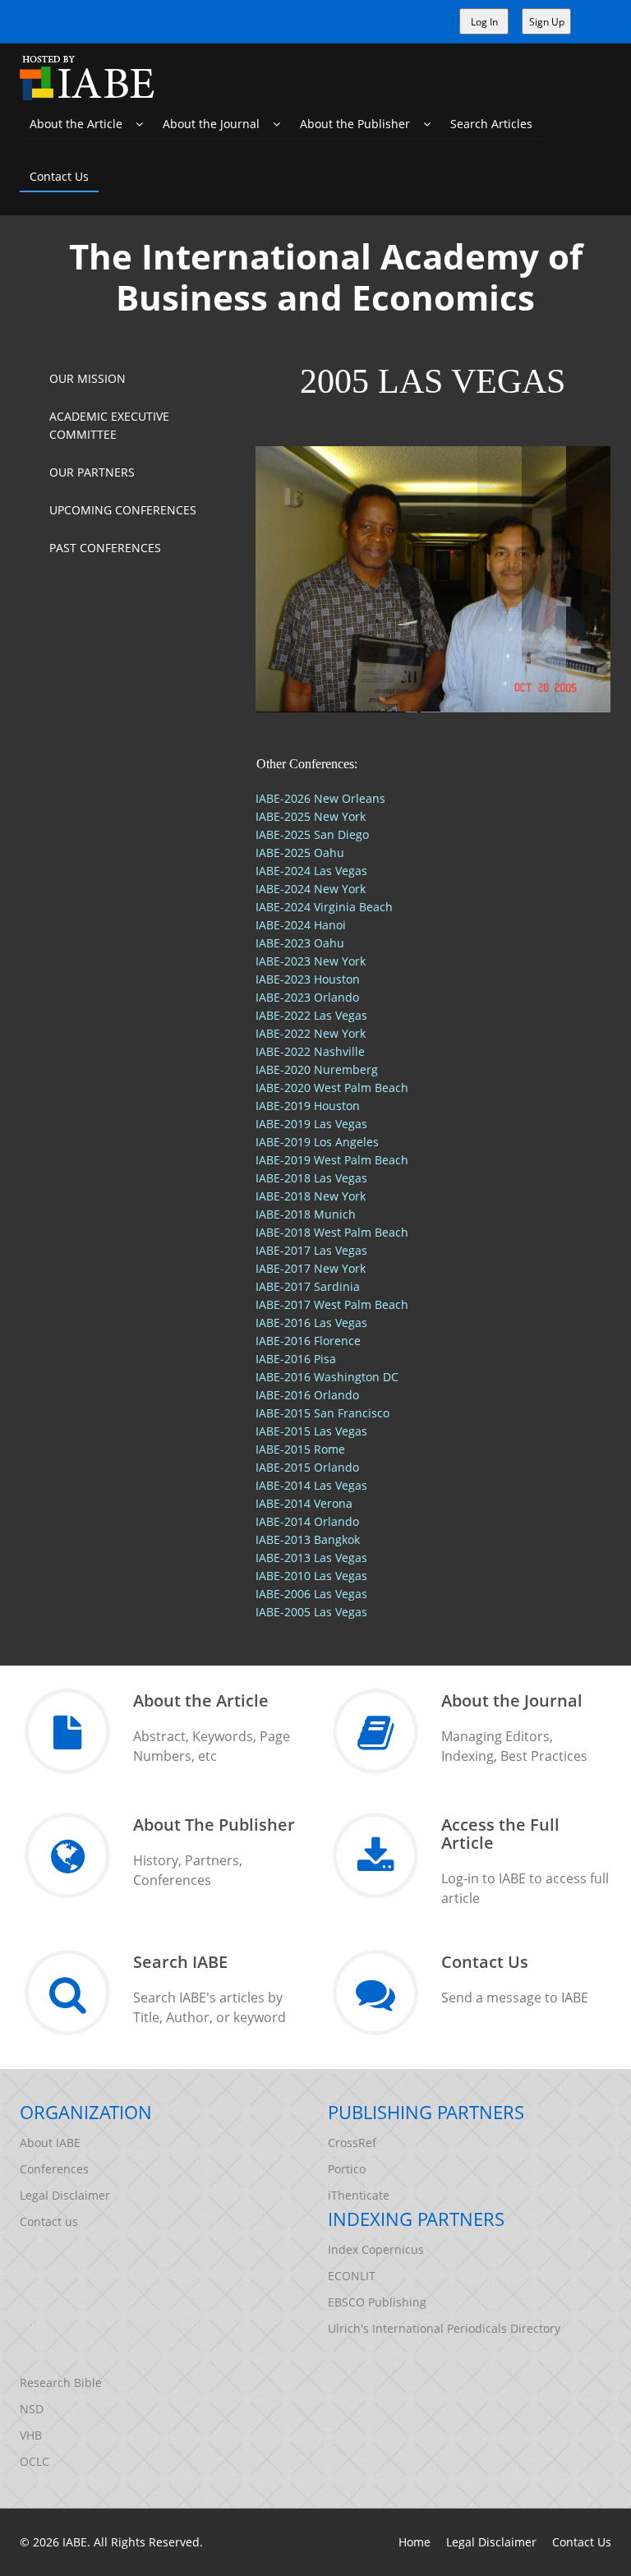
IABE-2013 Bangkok (308, 1539)
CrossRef (352, 2143)
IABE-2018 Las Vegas (311, 1178)
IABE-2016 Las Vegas (311, 1323)
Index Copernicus (376, 2249)
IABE (75, 2542)
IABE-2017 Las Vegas (311, 1250)
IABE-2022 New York (311, 1033)
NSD (32, 2409)
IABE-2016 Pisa (296, 1359)
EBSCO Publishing (377, 2302)
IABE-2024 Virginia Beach (324, 907)
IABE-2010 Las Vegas (311, 1576)
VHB (31, 2435)
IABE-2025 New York (311, 816)
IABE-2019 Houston (308, 1106)
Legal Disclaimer (65, 2195)
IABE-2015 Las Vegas (311, 1431)
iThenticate (359, 2195)
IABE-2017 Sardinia (308, 1286)
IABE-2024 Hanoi (301, 925)
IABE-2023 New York (311, 961)
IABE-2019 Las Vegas (311, 1124)
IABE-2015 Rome (300, 1449)
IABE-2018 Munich (306, 1214)
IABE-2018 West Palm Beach (332, 1232)
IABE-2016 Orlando (307, 1395)
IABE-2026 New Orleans (320, 798)
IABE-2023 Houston (308, 979)
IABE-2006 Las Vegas (311, 1594)
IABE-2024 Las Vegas (311, 871)
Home (415, 2542)
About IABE (50, 2143)
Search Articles (491, 124)
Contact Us (59, 176)
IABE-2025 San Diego (312, 834)
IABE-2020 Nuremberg (317, 1069)
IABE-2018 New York (311, 1196)
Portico (347, 2169)
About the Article (83, 124)
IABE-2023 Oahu (300, 943)
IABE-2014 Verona (304, 1503)
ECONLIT (352, 2276)
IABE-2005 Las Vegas (311, 1612)
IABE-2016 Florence (308, 1341)
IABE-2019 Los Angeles (317, 1142)
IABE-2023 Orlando (307, 997)
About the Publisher (362, 124)
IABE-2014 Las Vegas (311, 1485)
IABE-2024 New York (311, 889)
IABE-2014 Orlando (307, 1521)
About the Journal (218, 124)
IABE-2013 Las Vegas (311, 1558)
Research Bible (61, 2382)
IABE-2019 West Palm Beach (332, 1160)
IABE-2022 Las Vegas (311, 1015)
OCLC (35, 2461)
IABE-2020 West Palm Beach (332, 1088)
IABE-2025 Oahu (300, 853)
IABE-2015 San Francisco (322, 1413)
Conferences (54, 2169)
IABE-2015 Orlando (307, 1467)
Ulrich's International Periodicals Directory (444, 2328)
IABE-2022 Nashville (310, 1051)
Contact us (49, 2221)
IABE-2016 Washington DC (327, 1377)
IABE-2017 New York (311, 1268)
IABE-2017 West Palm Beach (332, 1304)
